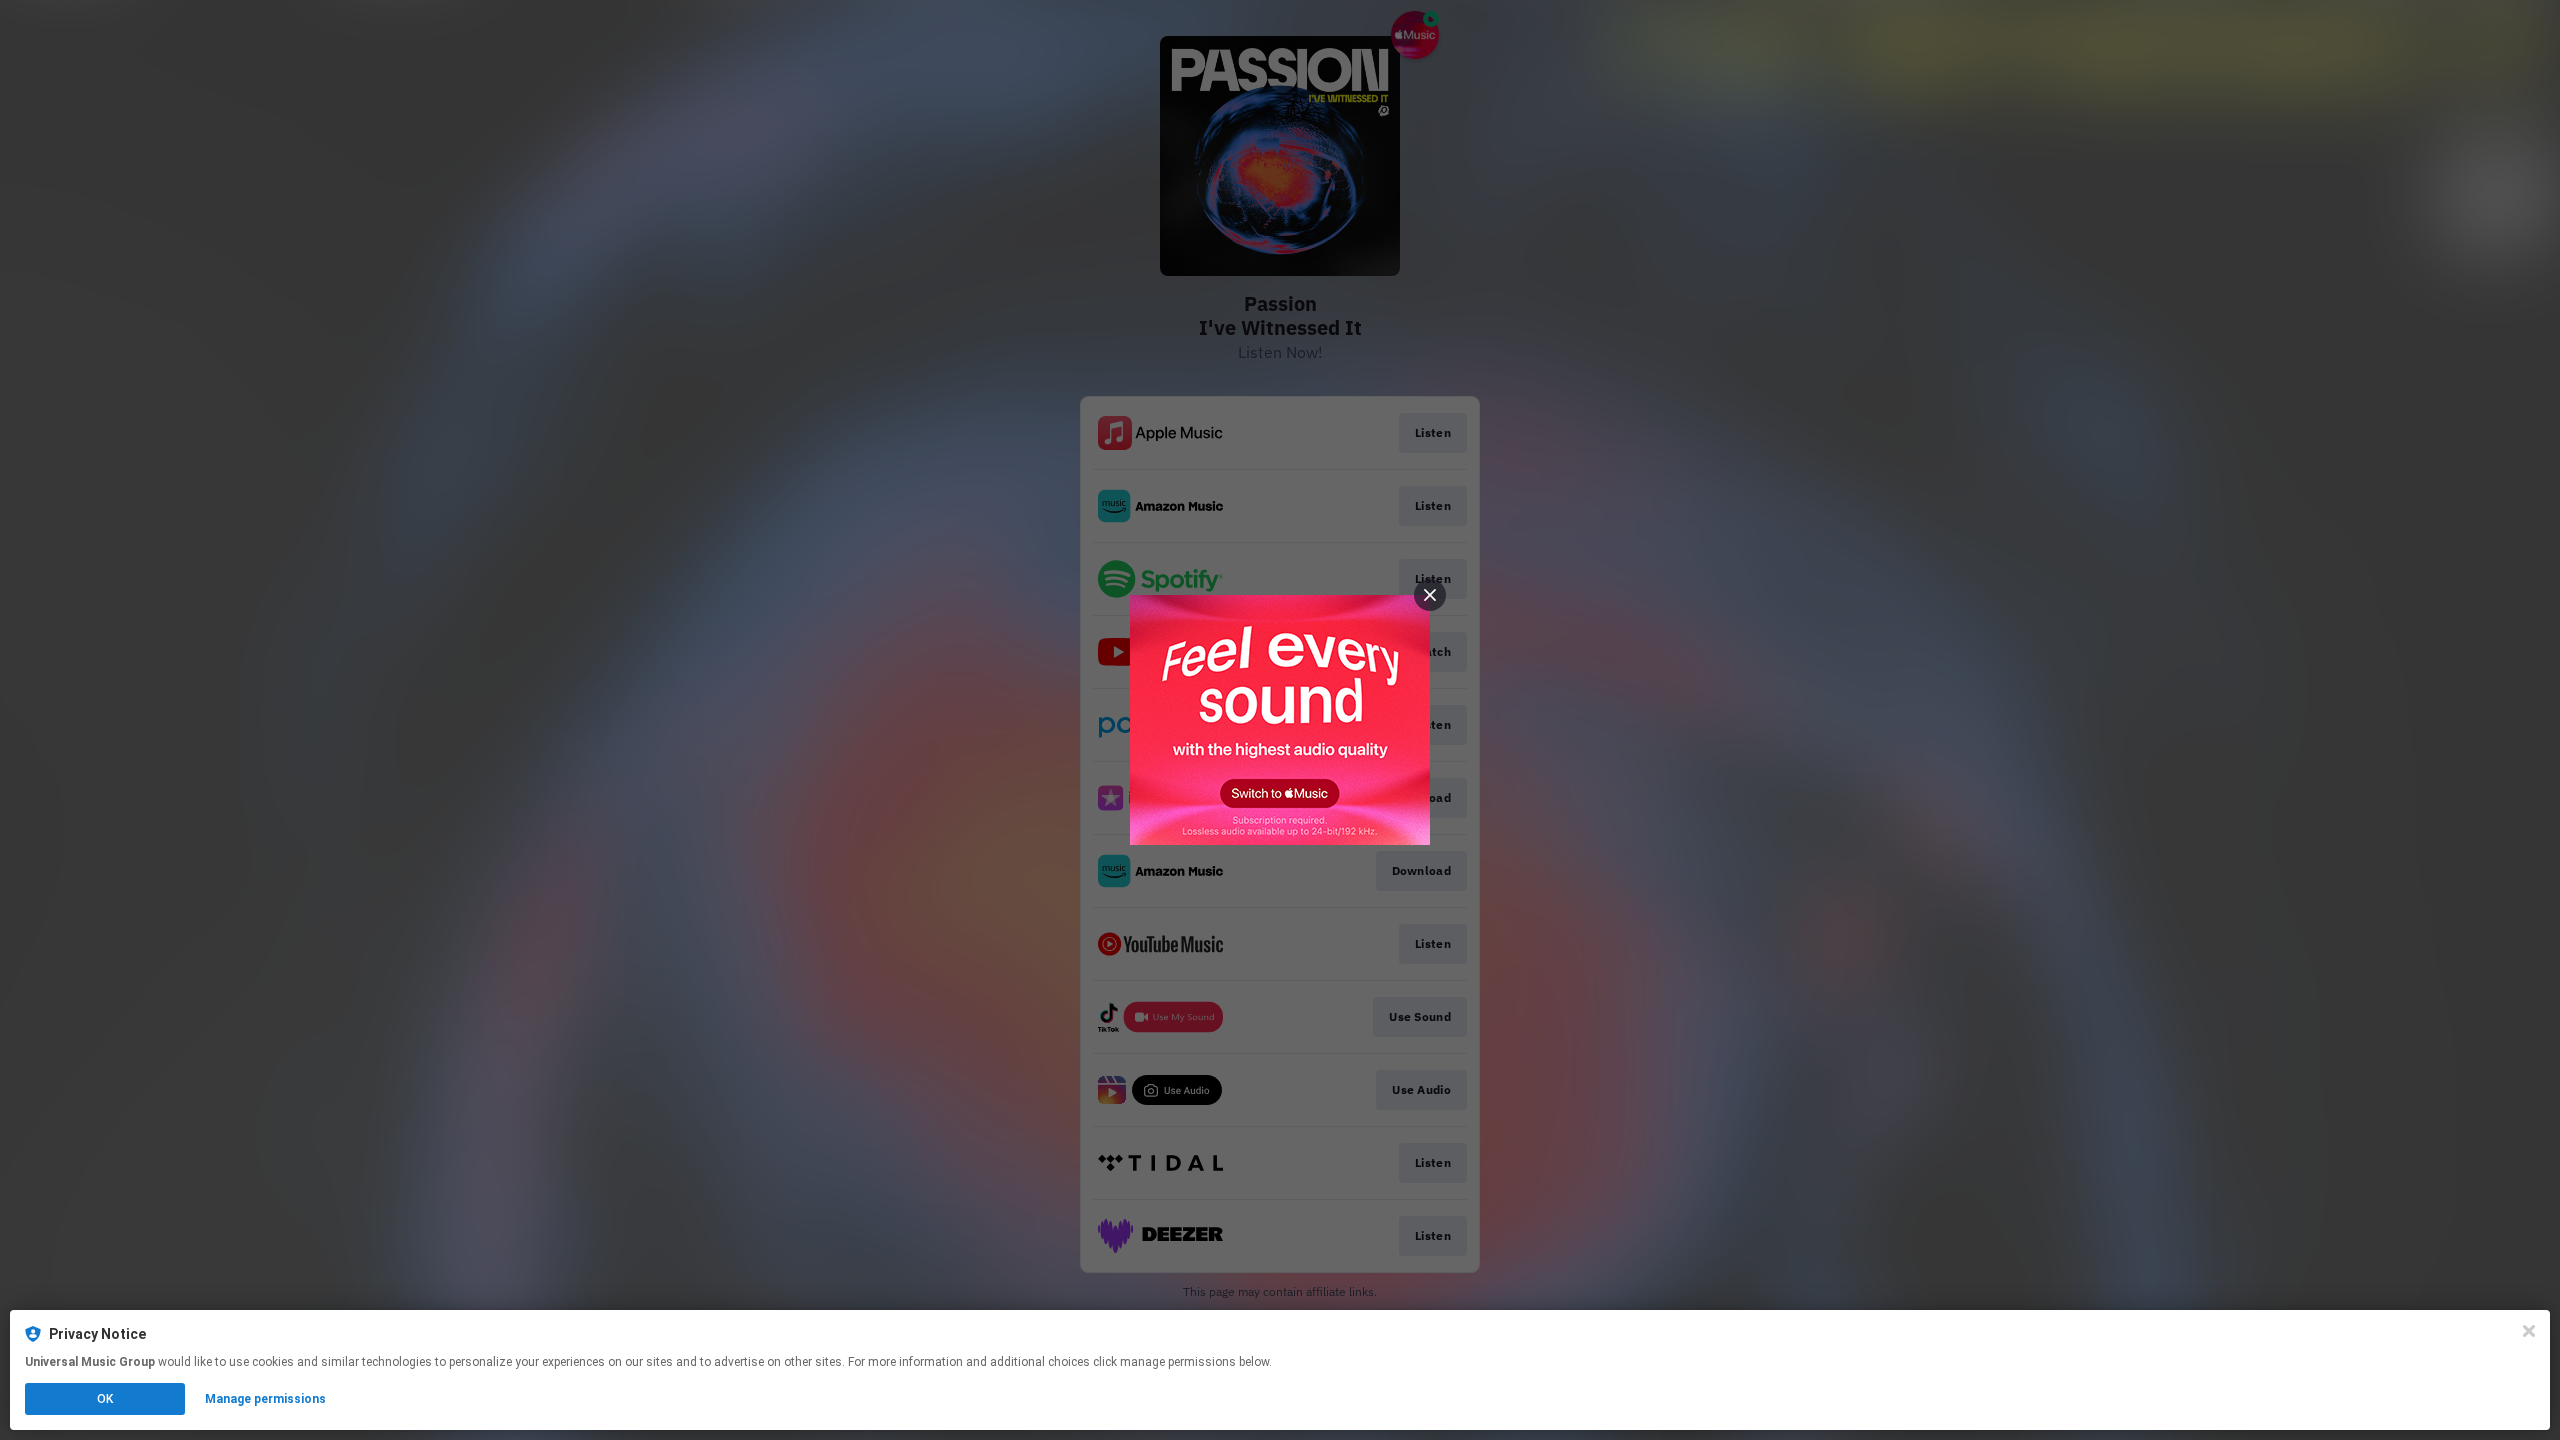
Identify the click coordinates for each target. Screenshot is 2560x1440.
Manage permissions (265, 1399)
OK (105, 1399)
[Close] (2529, 1331)
